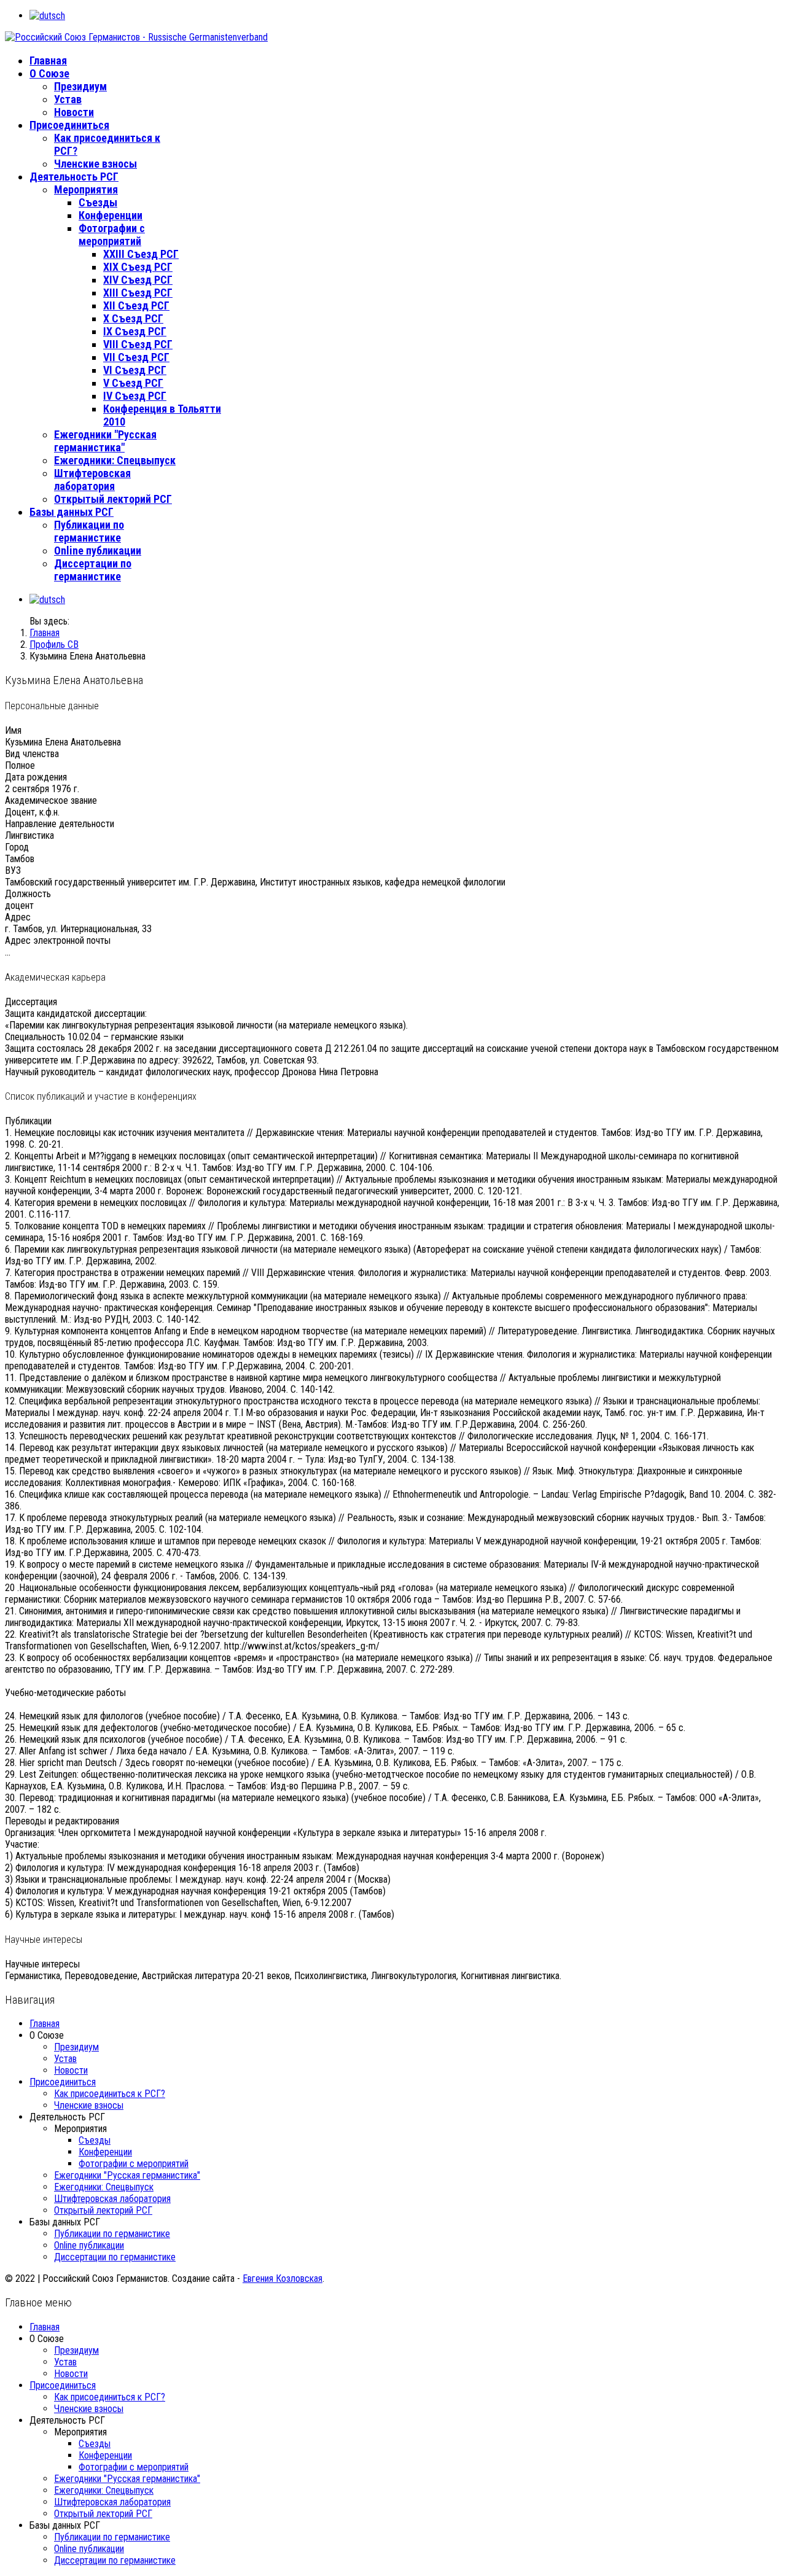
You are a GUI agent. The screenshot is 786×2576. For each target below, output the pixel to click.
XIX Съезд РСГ (138, 267)
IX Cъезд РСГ (135, 331)
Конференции (111, 215)
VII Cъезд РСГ (136, 357)
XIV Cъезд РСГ (138, 280)
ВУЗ (13, 870)
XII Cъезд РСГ (136, 305)
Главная (48, 60)
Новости (74, 112)
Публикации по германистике (89, 531)
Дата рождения (36, 777)
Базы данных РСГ (72, 512)
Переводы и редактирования (62, 1821)
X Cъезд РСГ (133, 318)
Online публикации (98, 551)
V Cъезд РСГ (133, 383)
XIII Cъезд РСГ (138, 293)
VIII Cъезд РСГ (138, 344)
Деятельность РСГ (74, 177)
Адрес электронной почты (58, 940)
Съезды (98, 202)
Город (17, 847)
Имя (13, 730)
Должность (28, 894)
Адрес (18, 917)
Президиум (80, 86)
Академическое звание (51, 800)
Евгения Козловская (282, 2278)
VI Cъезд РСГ (135, 370)
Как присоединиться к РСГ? (110, 2094)
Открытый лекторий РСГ (113, 499)
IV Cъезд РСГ (135, 396)
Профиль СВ (54, 644)
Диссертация (31, 1002)
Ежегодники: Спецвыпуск (115, 460)
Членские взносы (95, 164)
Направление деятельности (60, 824)
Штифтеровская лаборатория (92, 480)
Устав (68, 99)
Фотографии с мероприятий (112, 235)
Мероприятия (86, 189)
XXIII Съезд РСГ (141, 254)
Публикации (28, 1121)
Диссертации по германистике (93, 570)
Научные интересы (42, 1964)
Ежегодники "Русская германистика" (105, 441)
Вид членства (32, 754)
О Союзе (49, 73)
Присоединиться (69, 125)
